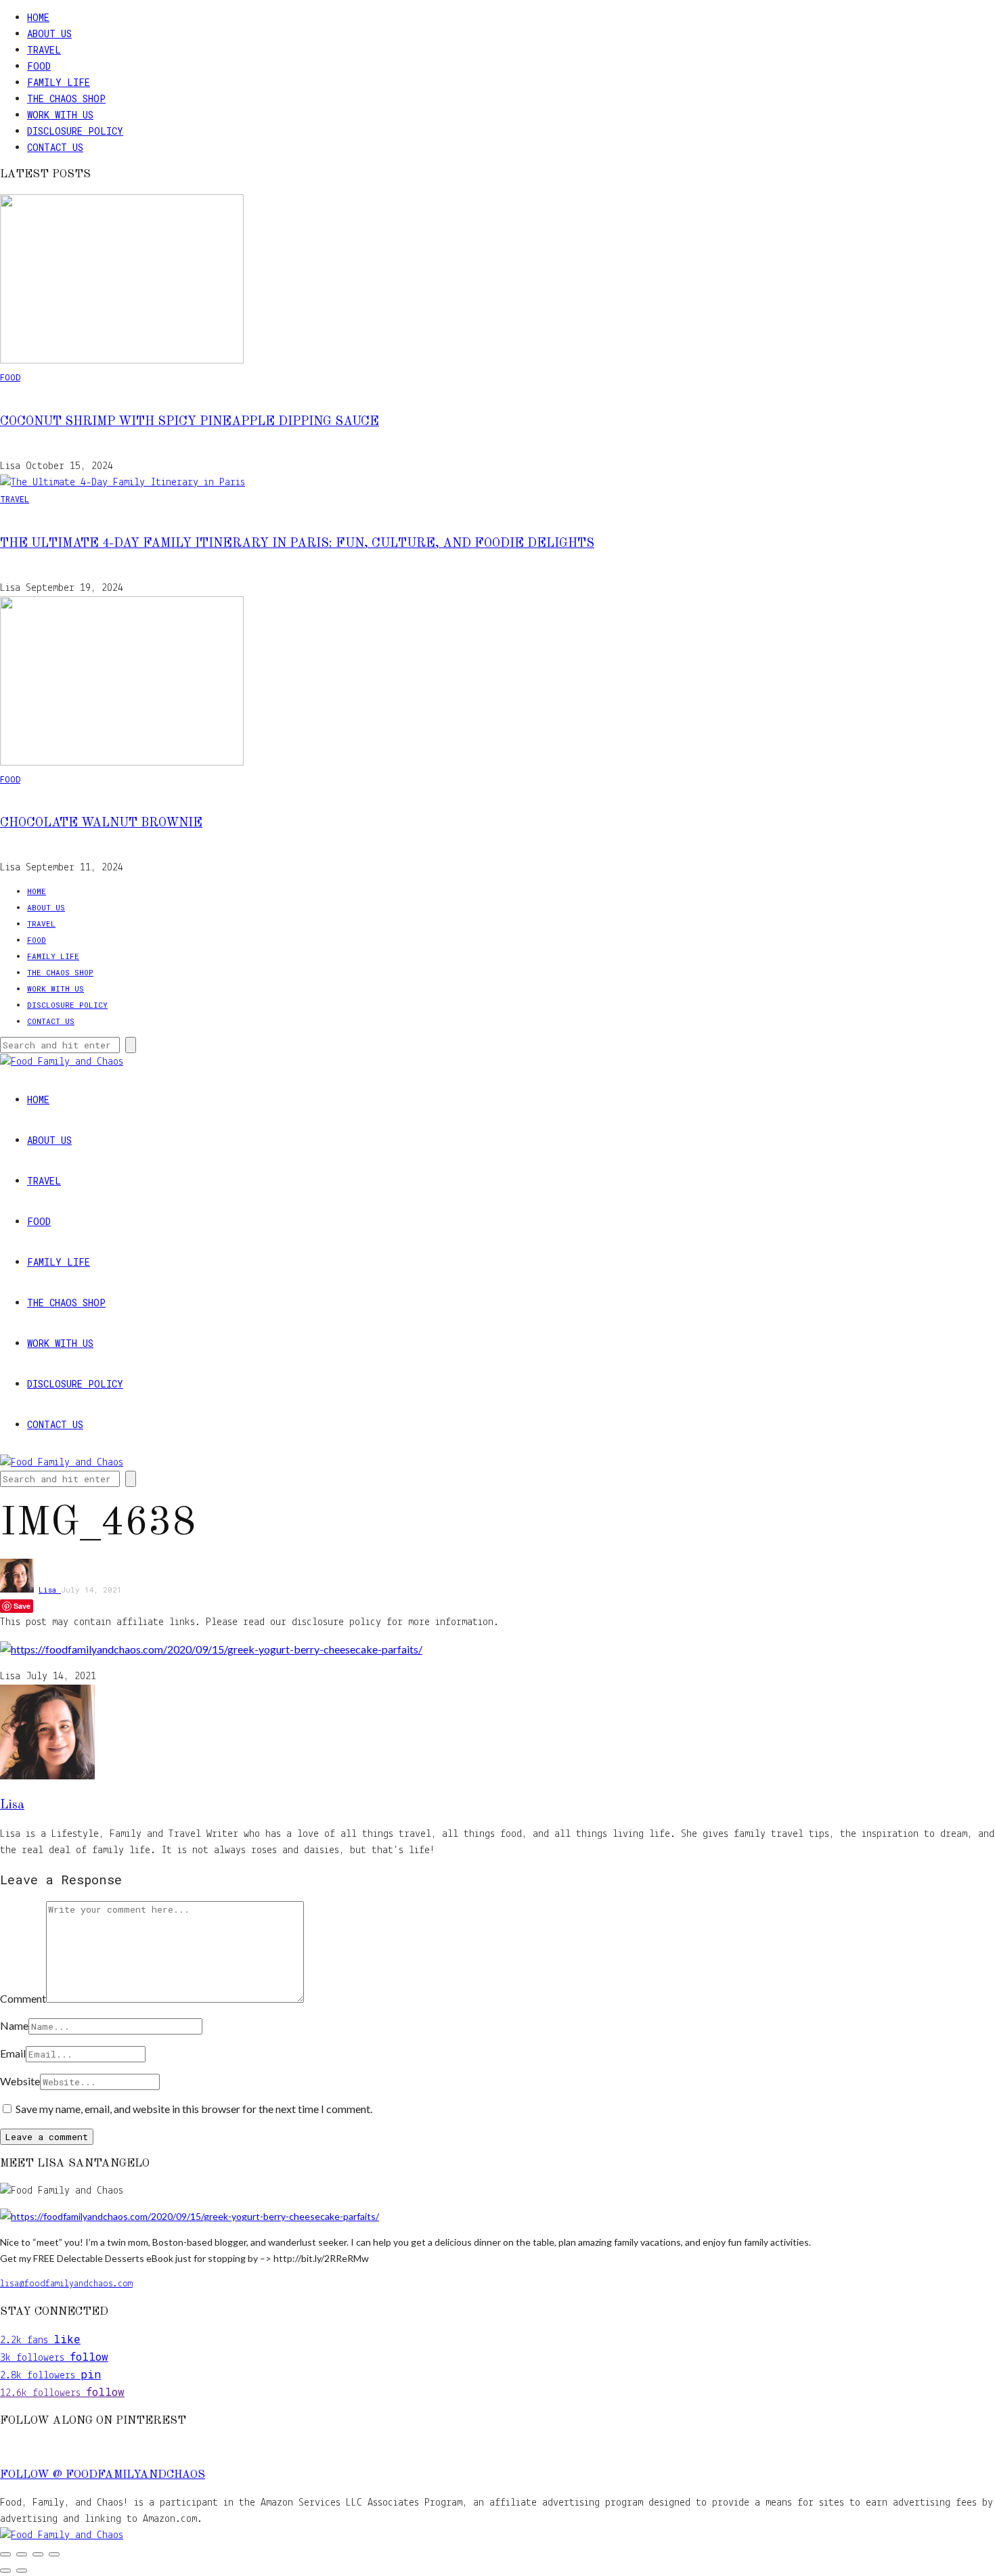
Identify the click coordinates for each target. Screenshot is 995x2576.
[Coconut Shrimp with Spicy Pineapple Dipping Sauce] (122, 361)
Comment (23, 1998)
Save (22, 1606)
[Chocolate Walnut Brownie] (122, 763)
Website (20, 2081)
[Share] (38, 2554)
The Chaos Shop (66, 98)
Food (39, 66)
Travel (44, 50)
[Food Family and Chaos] (62, 2535)
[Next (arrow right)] (22, 2571)
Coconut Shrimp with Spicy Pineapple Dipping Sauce (190, 422)
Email (13, 2053)
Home (38, 17)
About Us (49, 34)
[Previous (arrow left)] (5, 2571)
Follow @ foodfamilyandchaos (103, 2475)
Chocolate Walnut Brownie (101, 823)
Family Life (59, 82)
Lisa (50, 1590)
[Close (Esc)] (54, 2554)
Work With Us (60, 115)
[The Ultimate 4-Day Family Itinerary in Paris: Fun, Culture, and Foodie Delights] (123, 483)
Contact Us (55, 147)
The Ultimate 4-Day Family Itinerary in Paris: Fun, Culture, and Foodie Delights (297, 543)
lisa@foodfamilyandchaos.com (66, 2284)
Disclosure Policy (75, 131)
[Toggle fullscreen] (22, 2554)
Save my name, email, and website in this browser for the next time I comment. (194, 2109)
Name (14, 2025)
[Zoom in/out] (5, 2554)
